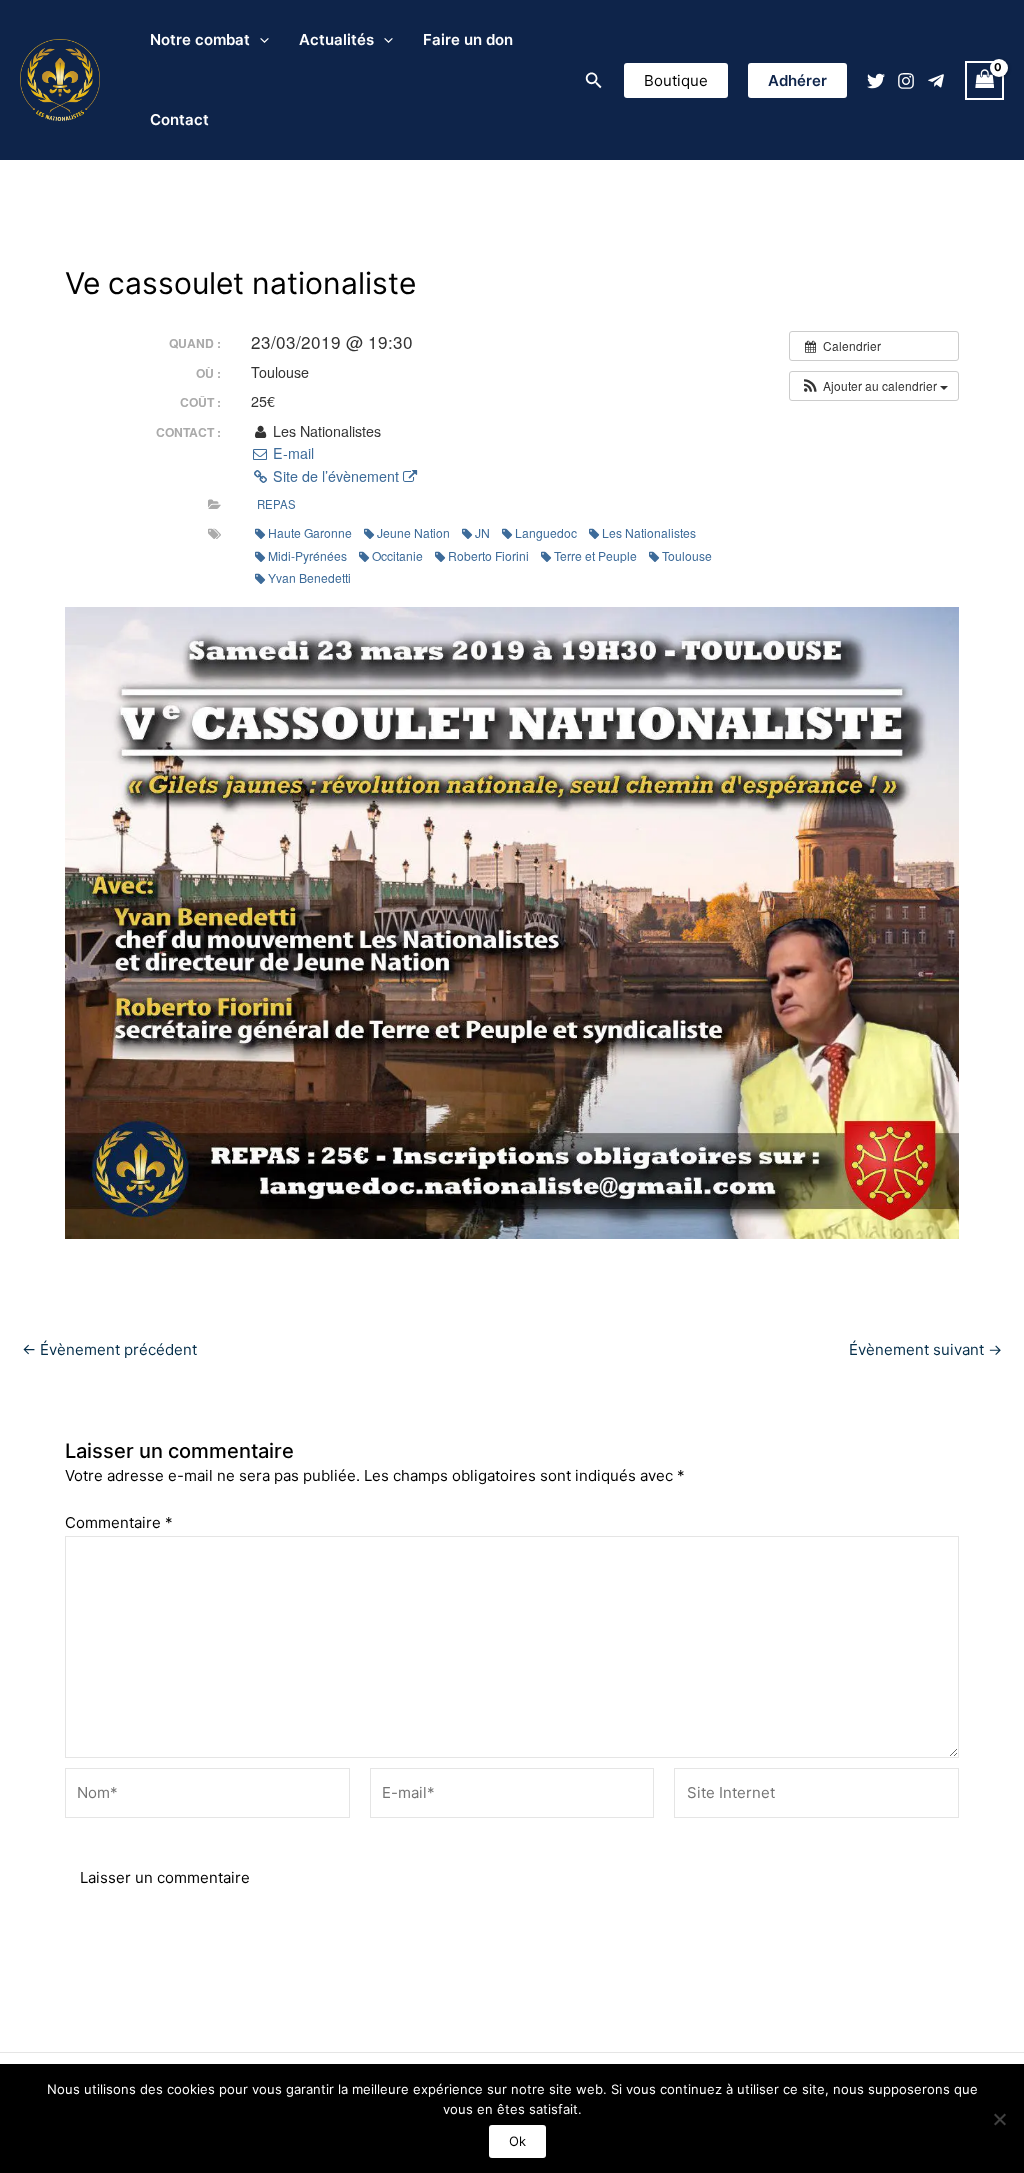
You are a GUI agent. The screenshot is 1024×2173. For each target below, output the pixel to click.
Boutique (676, 80)
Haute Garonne (310, 532)
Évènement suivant (925, 1349)
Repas (276, 504)
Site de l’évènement (336, 476)
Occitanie (397, 555)
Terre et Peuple (595, 555)
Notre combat (200, 39)
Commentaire (119, 1522)
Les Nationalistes (649, 532)
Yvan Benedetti (309, 577)
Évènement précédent (109, 1349)
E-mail (291, 453)
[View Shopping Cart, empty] (985, 80)
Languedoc (546, 532)
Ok (517, 2141)
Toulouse (687, 555)
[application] (259, 40)
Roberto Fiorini (488, 555)
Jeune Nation (413, 532)
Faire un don (468, 39)
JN (482, 532)
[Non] (999, 2119)
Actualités (336, 39)
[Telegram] (936, 81)
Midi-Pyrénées (307, 555)
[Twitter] (876, 81)
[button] (594, 80)
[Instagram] (906, 81)
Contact (179, 119)
